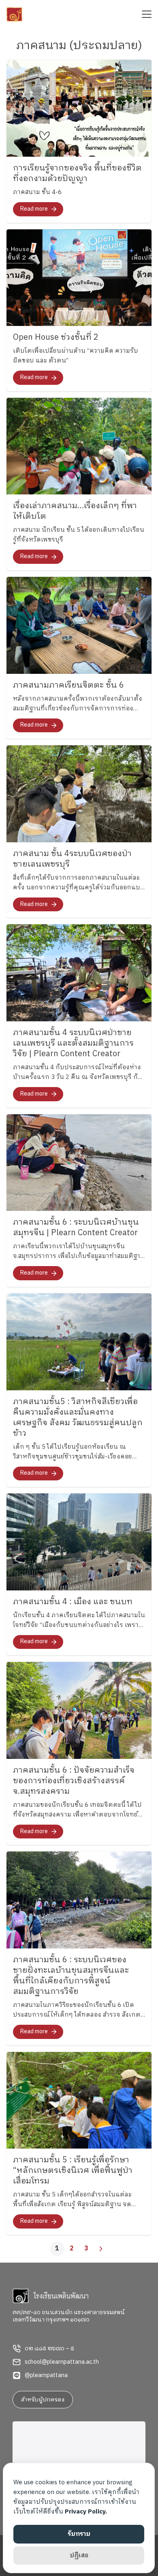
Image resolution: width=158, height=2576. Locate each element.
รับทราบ (79, 2534)
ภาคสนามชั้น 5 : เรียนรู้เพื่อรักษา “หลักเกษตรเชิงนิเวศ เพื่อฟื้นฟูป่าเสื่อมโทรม (73, 2171)
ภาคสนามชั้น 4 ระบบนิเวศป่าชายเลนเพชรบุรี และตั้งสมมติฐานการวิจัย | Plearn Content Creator (73, 1043)
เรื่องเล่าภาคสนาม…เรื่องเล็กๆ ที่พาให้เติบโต (75, 511)
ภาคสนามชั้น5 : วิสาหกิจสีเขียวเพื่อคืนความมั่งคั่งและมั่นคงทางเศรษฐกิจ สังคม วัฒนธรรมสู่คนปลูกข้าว (78, 1418)
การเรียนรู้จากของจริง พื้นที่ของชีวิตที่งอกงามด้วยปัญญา (77, 174)
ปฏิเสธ (79, 2556)
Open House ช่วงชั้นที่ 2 (56, 338)
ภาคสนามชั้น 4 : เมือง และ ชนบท (73, 1602)
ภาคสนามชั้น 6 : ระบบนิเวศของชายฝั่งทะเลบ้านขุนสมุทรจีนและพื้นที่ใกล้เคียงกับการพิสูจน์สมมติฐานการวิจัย (71, 1976)
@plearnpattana (46, 2375)
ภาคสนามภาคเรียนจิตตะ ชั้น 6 (68, 685)
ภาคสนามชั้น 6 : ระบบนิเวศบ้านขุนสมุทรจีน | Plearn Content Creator (76, 1228)
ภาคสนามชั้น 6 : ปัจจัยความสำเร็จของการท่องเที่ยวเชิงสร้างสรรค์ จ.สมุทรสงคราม (74, 1781)
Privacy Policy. (86, 2512)
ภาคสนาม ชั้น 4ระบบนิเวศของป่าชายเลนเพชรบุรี (72, 859)
